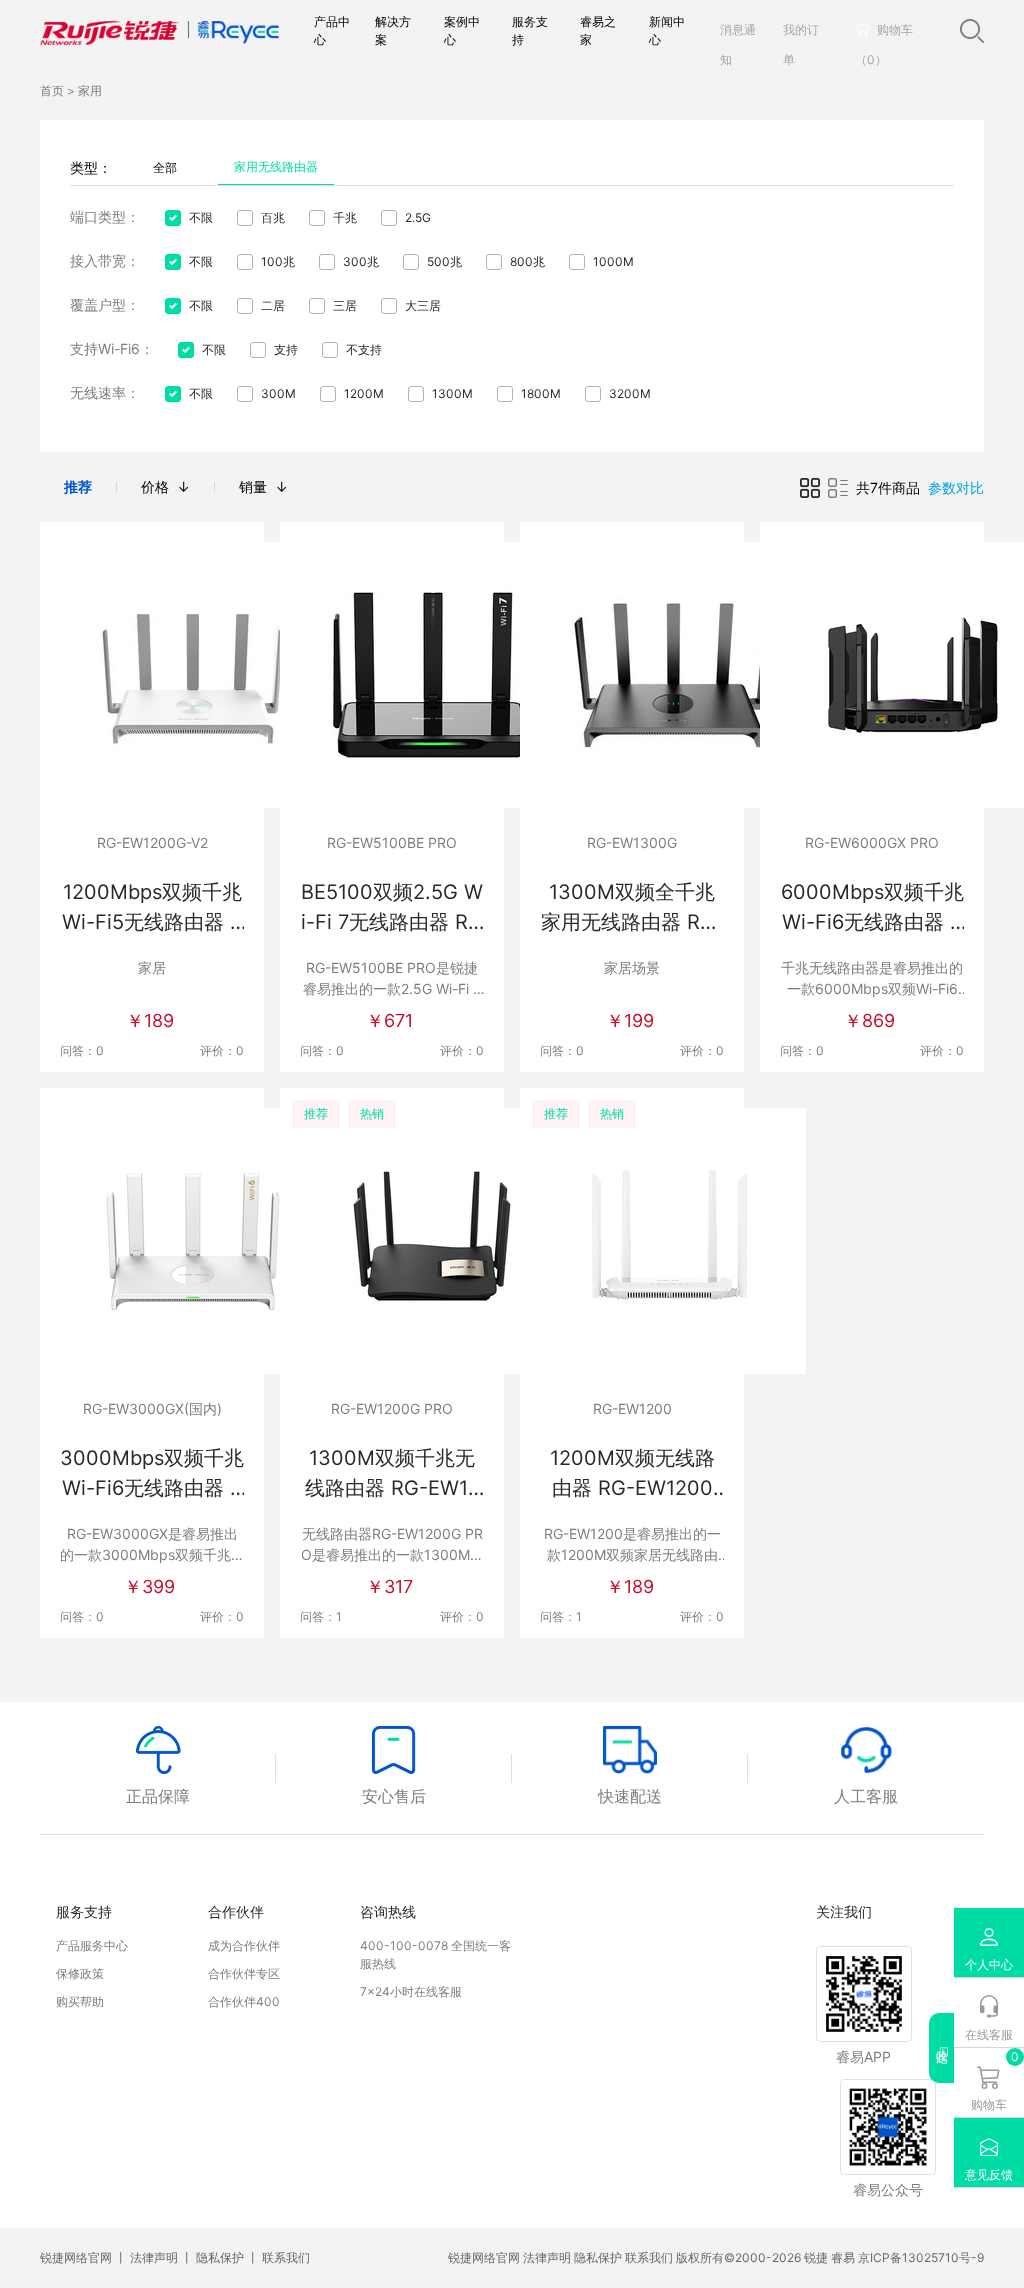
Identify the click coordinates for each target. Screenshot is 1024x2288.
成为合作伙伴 (244, 1945)
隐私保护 (221, 2257)
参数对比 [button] (956, 487)
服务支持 (530, 30)
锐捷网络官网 (77, 2257)
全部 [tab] (165, 167)
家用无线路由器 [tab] (276, 166)
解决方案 (393, 30)
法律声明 (155, 2257)
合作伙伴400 (244, 2001)
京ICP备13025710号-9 (921, 2257)
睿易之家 (598, 30)
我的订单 (801, 44)
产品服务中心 (92, 1945)
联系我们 (286, 2257)
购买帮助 (80, 2001)
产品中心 (332, 30)
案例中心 (462, 30)
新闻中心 (667, 30)
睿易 (844, 2257)
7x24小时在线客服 (411, 1991)
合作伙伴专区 (244, 1973)
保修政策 (80, 1973)
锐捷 (817, 2257)
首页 (53, 90)
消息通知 (738, 44)
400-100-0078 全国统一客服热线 (435, 1954)
